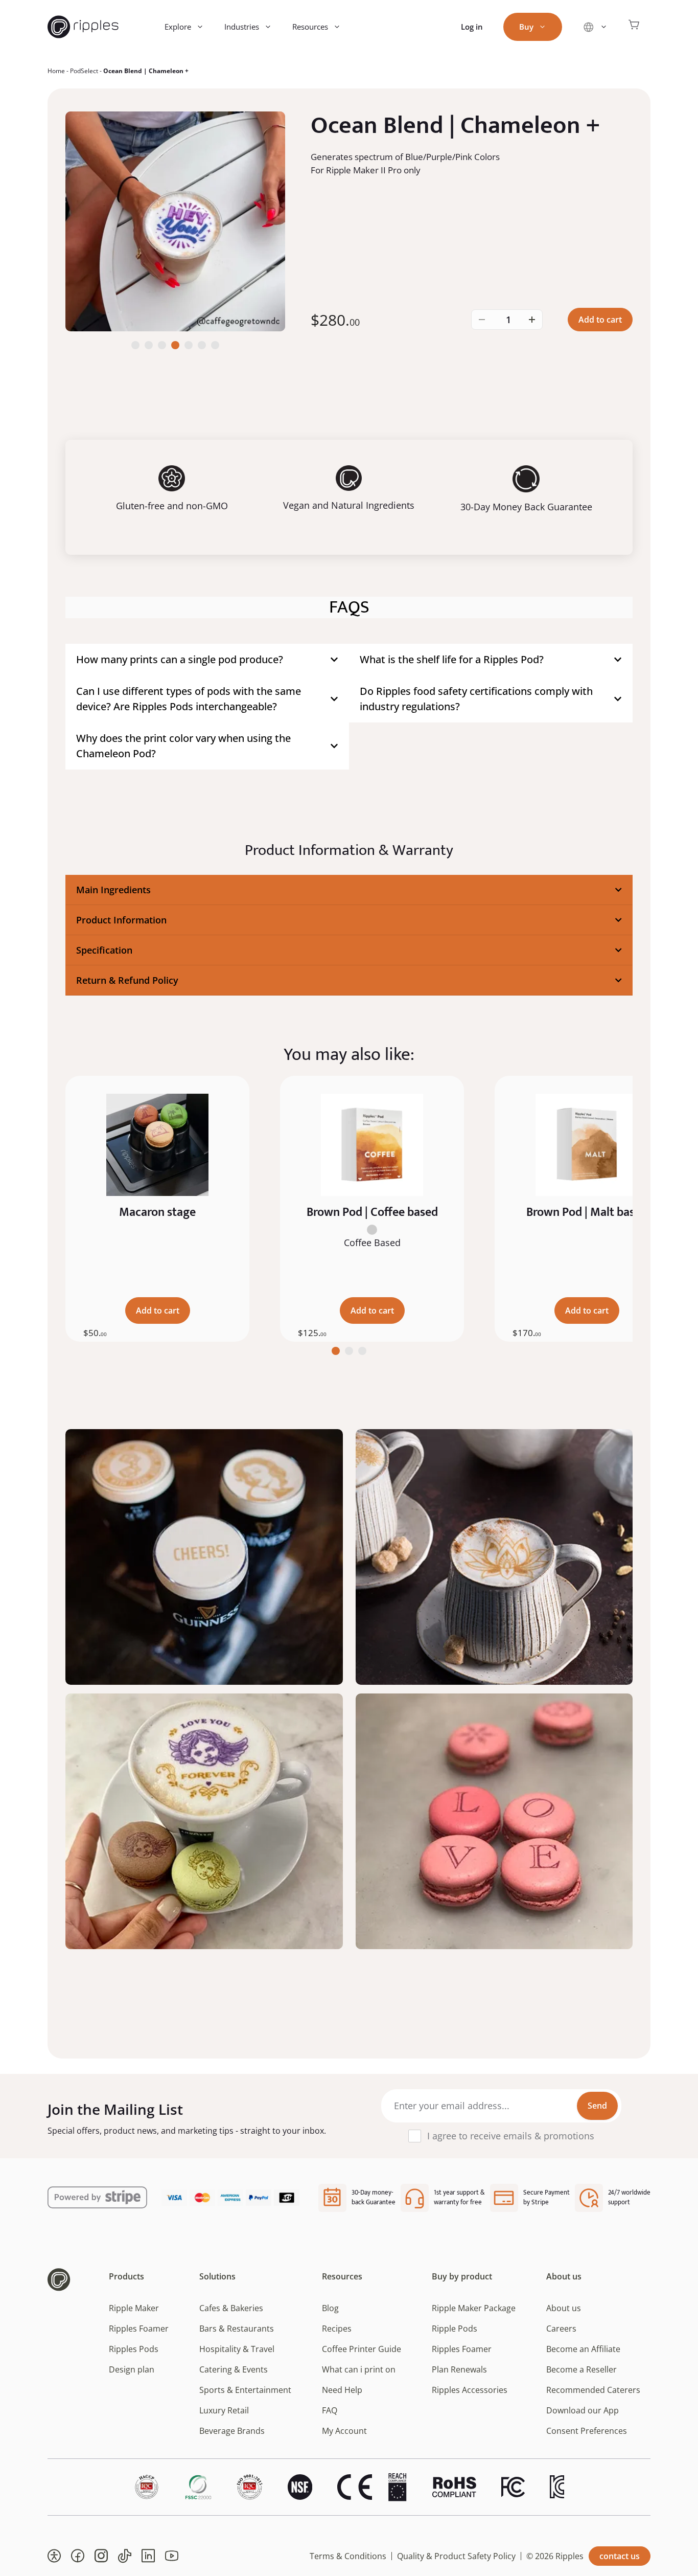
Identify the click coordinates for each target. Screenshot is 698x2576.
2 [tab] (349, 1351)
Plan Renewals (459, 2369)
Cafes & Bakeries (231, 2308)
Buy (526, 27)
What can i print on (359, 2369)
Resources (310, 27)
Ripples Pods (134, 2349)
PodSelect (84, 71)
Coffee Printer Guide (362, 2349)
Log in (472, 27)
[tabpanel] (157, 1209)
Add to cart (600, 320)
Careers (561, 2329)
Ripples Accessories (470, 2390)
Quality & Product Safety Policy (456, 2556)
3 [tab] (362, 1351)
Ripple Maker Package (474, 2308)
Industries (242, 27)
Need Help (342, 2390)
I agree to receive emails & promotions (511, 2136)
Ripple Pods (455, 2329)
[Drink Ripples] (83, 27)
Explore (178, 27)
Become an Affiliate (583, 2349)
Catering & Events (234, 2369)
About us (564, 2308)
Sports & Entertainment (245, 2390)
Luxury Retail (224, 2410)
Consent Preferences (587, 2431)
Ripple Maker (134, 2308)
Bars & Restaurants (237, 2329)
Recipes (337, 2329)
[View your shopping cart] (634, 27)
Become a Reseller (581, 2369)
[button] (54, 2556)
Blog (330, 2308)
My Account (344, 2431)
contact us (620, 2556)
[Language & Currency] (595, 27)
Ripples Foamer (139, 2329)
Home (56, 71)
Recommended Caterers (593, 2390)
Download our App (583, 2410)
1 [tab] (336, 1351)
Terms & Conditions (348, 2556)
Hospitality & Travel (237, 2349)
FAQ (330, 2410)
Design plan (132, 2369)
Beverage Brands (232, 2431)
